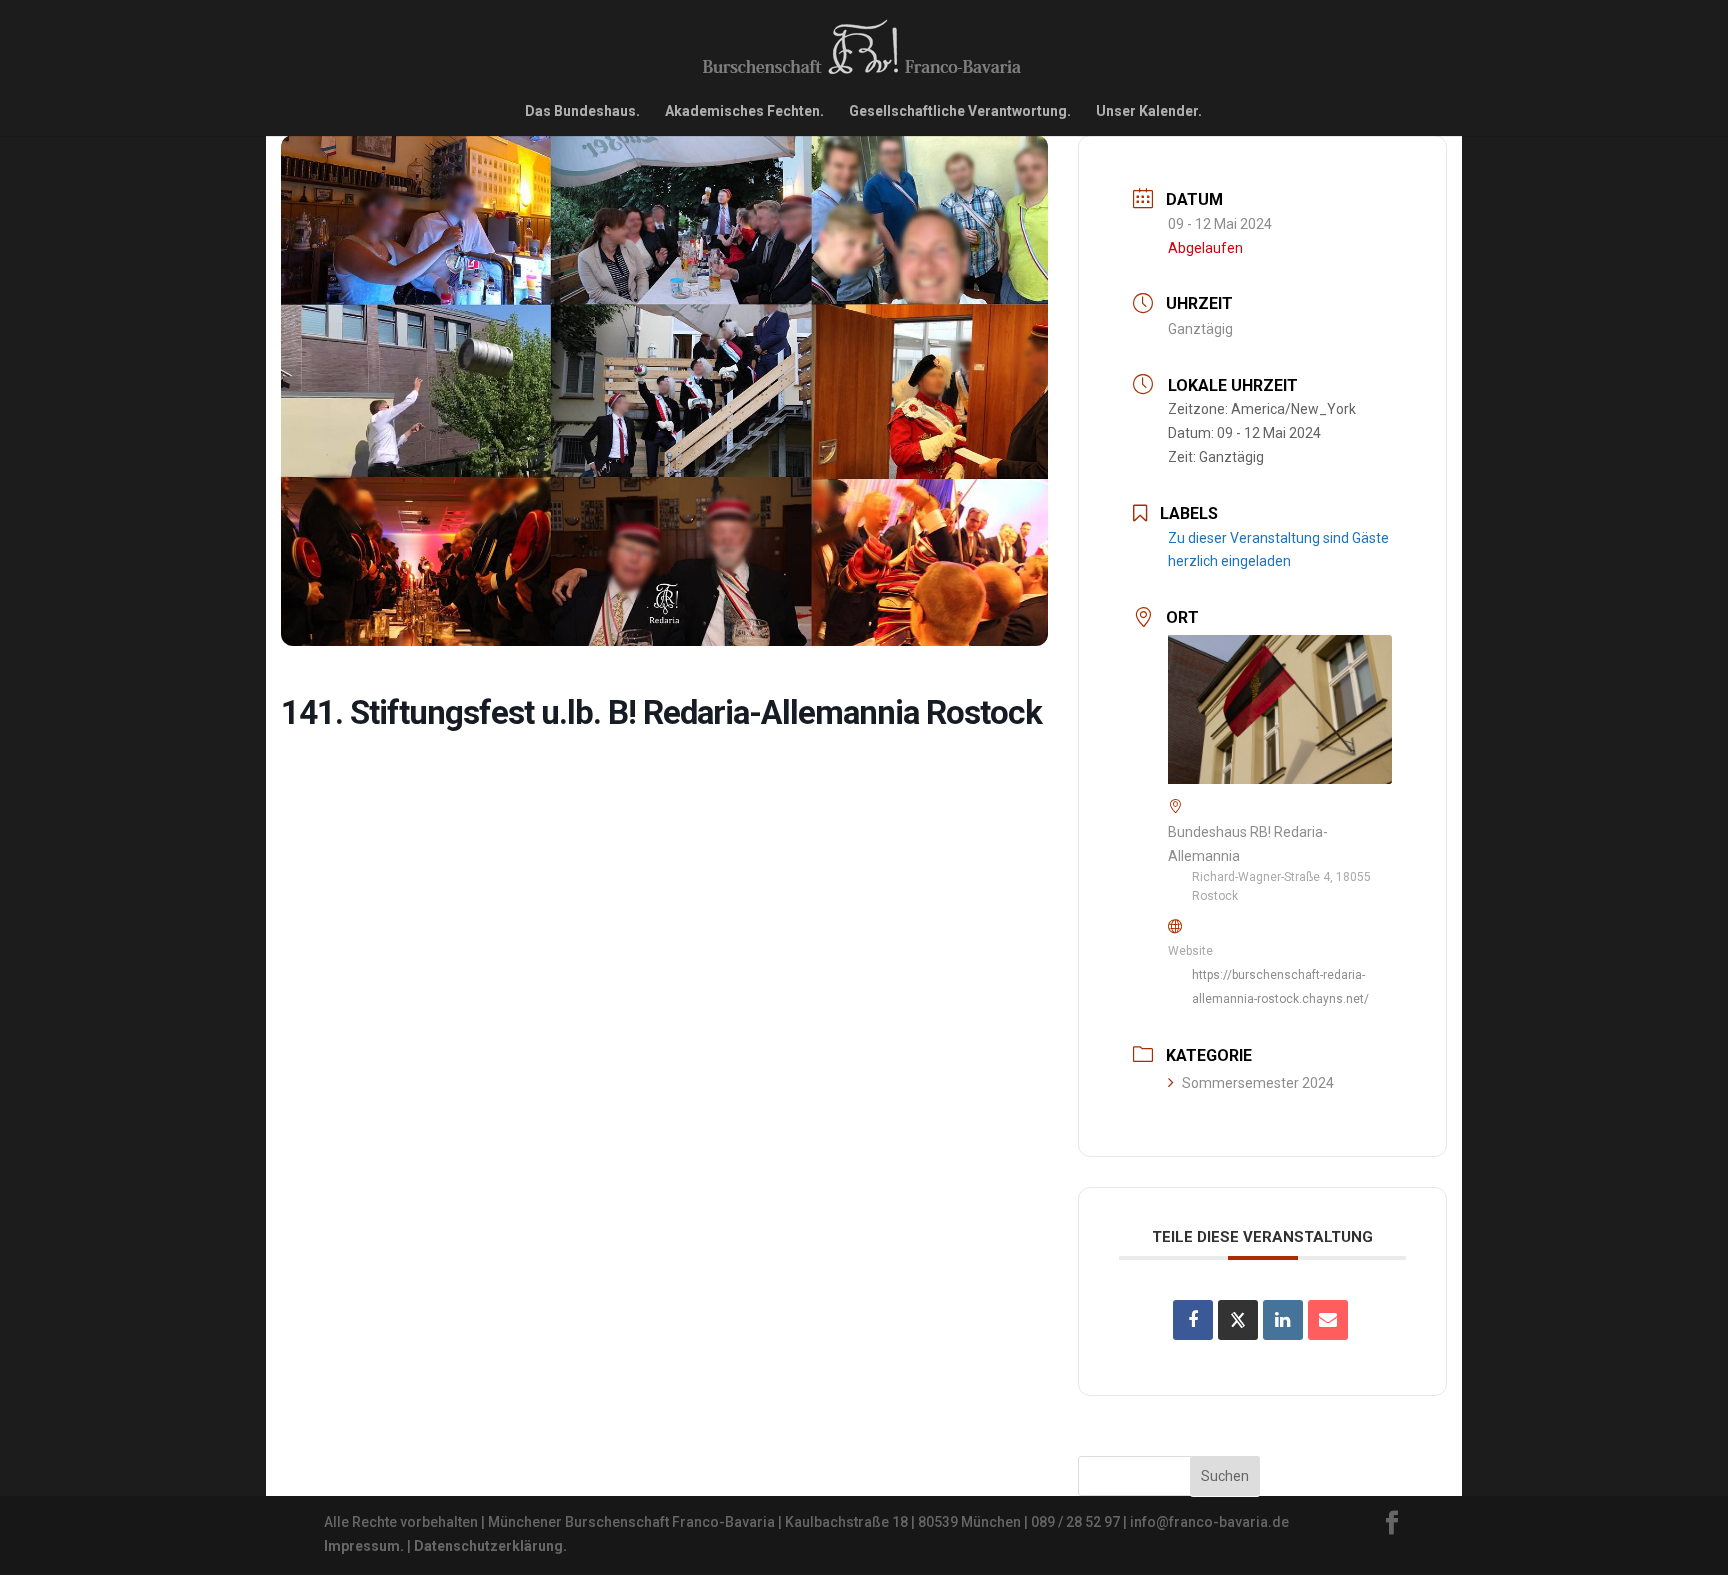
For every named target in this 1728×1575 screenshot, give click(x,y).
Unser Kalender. (1149, 111)
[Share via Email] (1328, 1320)
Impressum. (364, 1546)
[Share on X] (1238, 1320)
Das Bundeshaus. (582, 111)
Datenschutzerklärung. (490, 1546)
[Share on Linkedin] (1283, 1320)
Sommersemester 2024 (1258, 1083)
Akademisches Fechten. (744, 111)
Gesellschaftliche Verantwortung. (960, 111)
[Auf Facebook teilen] (1193, 1320)
